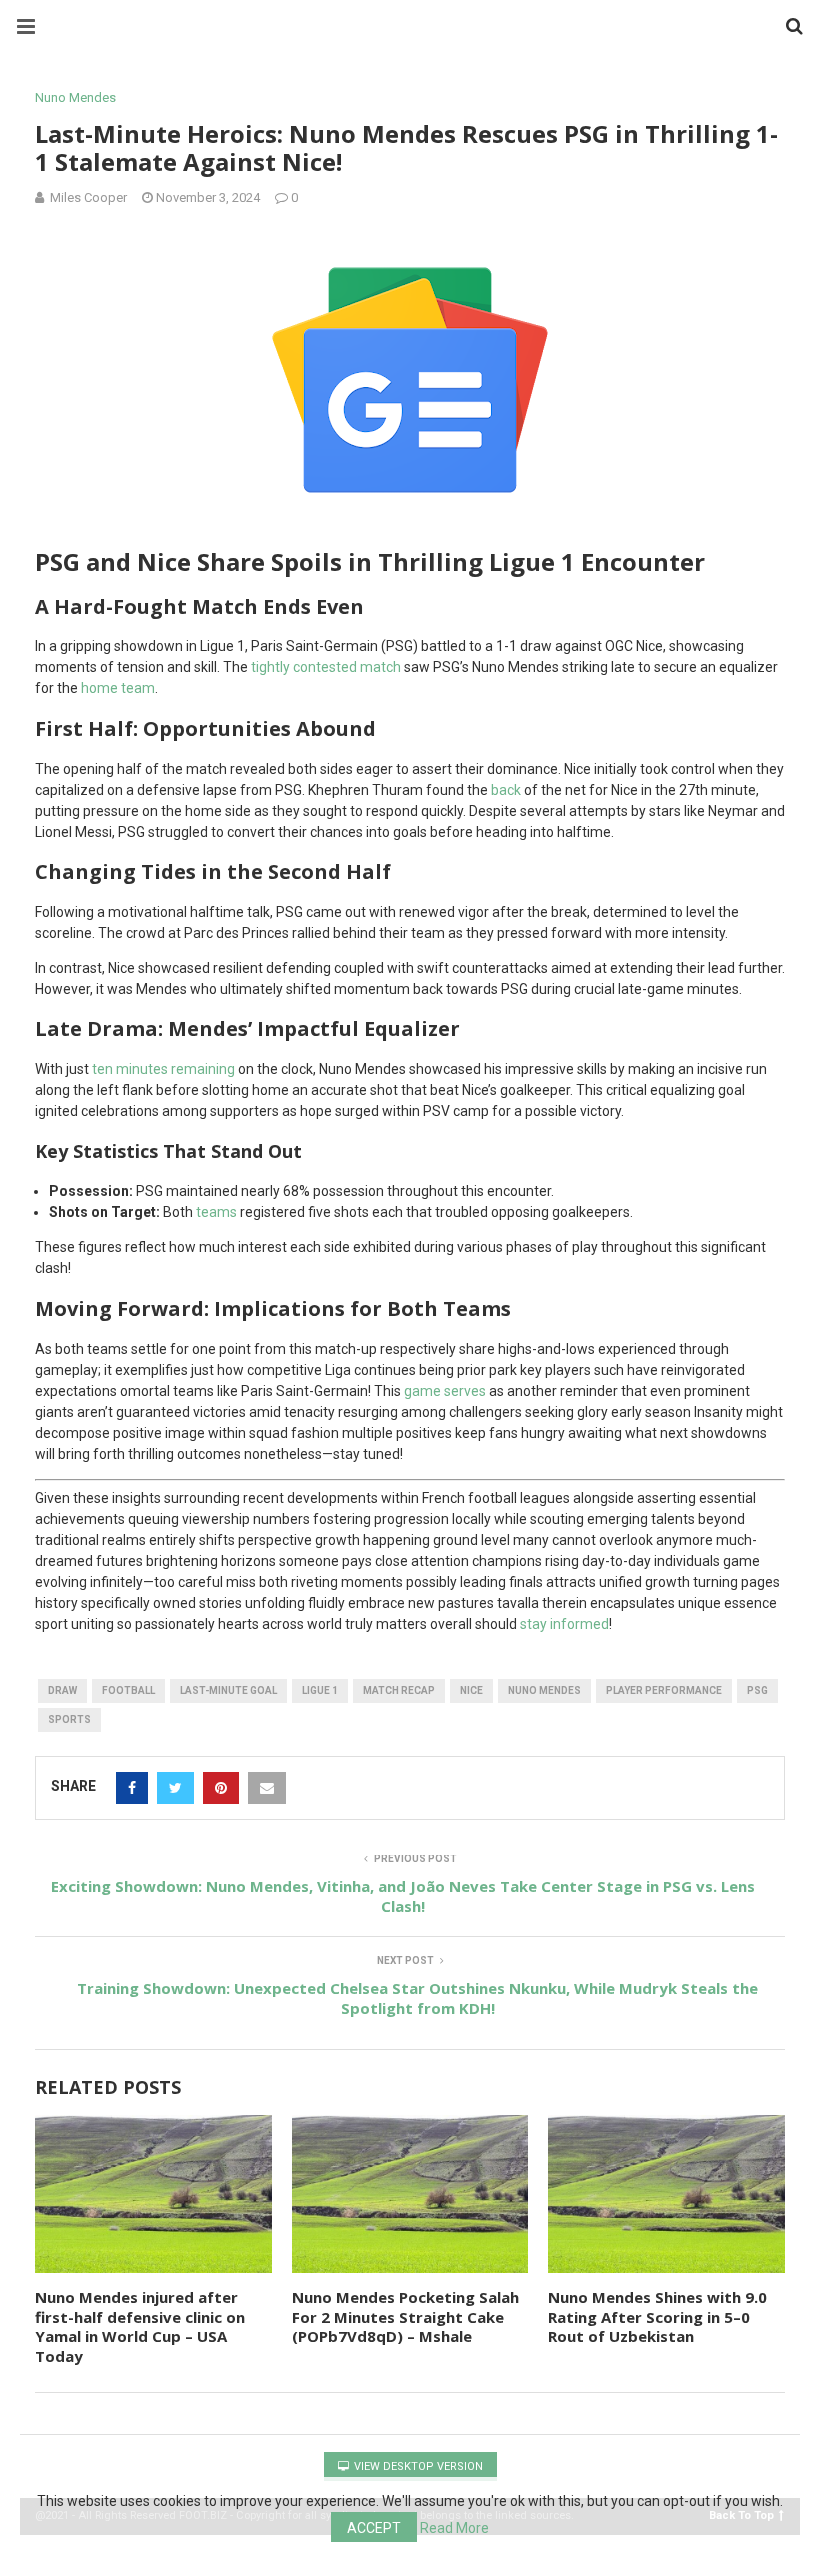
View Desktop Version (417, 2466)
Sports (69, 1719)
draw (62, 1690)
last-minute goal (228, 1690)
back (506, 790)
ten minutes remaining (163, 1069)
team (138, 688)
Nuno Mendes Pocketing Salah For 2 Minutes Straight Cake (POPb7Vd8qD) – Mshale (405, 2316)
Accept (374, 2528)
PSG (757, 1690)
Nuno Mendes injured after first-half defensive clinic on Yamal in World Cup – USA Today (140, 2326)
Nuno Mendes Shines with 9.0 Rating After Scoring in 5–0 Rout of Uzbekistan (657, 2316)
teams (216, 1212)
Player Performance (664, 1690)
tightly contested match (326, 667)
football (128, 1690)
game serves (445, 1391)
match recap (399, 1690)
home (101, 688)
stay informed (564, 1624)
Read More (454, 2528)
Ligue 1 (320, 1690)
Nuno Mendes (75, 97)
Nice (471, 1690)
